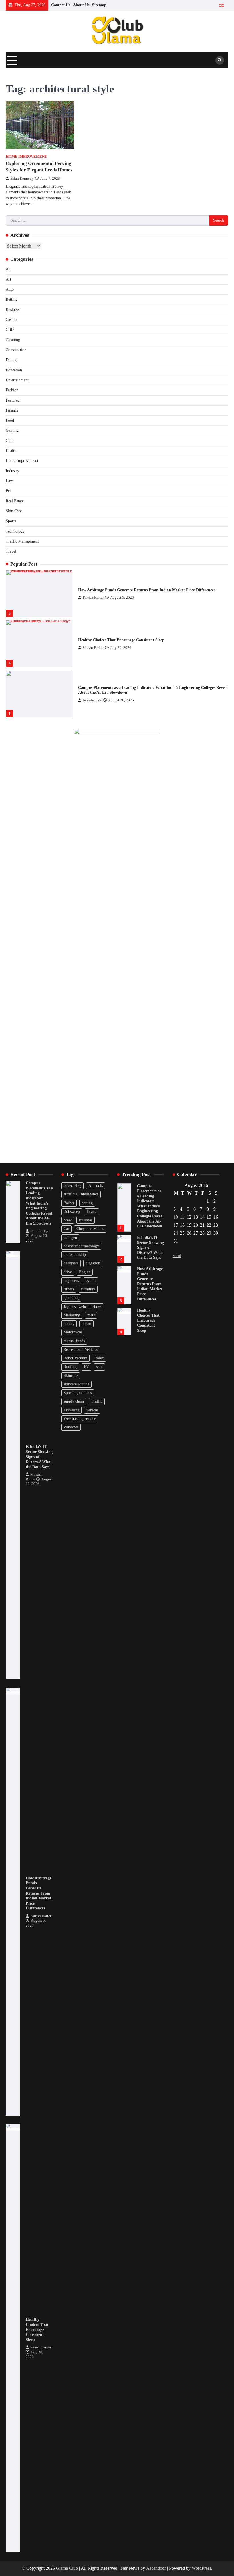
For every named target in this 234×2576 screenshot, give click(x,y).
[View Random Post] (221, 5)
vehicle (92, 1410)
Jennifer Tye (92, 700)
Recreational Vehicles (81, 1350)
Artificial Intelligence (81, 1194)
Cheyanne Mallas (90, 1229)
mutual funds (74, 1341)
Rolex (99, 1358)
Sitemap (99, 5)
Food (10, 420)
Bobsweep (72, 1212)
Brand (92, 1212)
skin (99, 1367)
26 (189, 1233)
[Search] (220, 60)
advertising (72, 1186)
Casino (11, 320)
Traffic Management (22, 541)
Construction (16, 350)
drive (68, 1272)
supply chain (74, 1401)
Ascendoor (156, 2568)
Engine (85, 1272)
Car (66, 1229)
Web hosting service (80, 1419)
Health (11, 451)
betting (87, 1203)
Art (8, 279)
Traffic (97, 1401)
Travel (11, 551)
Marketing (72, 1315)
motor (86, 1324)
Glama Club (67, 2568)
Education (14, 370)
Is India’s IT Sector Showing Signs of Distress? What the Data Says (39, 1457)
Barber (69, 1203)
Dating (11, 360)
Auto (10, 289)
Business (13, 310)
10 (176, 1217)
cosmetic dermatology (81, 1246)
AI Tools (96, 1186)
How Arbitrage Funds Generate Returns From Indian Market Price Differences (147, 590)
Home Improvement (26, 157)
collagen (70, 1238)
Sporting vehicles (78, 1393)
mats (91, 1315)
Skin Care (14, 511)
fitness (69, 1289)
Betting (12, 299)
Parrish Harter (93, 598)
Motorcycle (73, 1332)
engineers (71, 1281)
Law (9, 481)
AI (8, 269)
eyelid (91, 1281)
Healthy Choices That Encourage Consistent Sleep (121, 640)
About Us (81, 5)
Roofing (70, 1367)
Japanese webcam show (82, 1307)
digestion (93, 1263)
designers (71, 1263)
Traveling (71, 1410)
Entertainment (17, 380)
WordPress (201, 2568)
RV (86, 1367)
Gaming (12, 430)
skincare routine (76, 1384)
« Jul (177, 1255)
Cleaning (13, 340)
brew (68, 1220)
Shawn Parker (93, 648)
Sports (11, 521)
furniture (88, 1289)
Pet (8, 491)
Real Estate (15, 501)
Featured (13, 400)
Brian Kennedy (22, 179)
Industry (12, 471)
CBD (10, 330)
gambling (71, 1298)
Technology (15, 531)
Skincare (71, 1376)
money (69, 1324)
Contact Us (61, 5)
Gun (9, 441)
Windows (71, 1427)
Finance (12, 410)
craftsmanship (75, 1255)
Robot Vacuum (75, 1358)
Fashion (12, 390)
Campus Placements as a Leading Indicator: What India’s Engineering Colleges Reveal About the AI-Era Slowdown (39, 1203)
